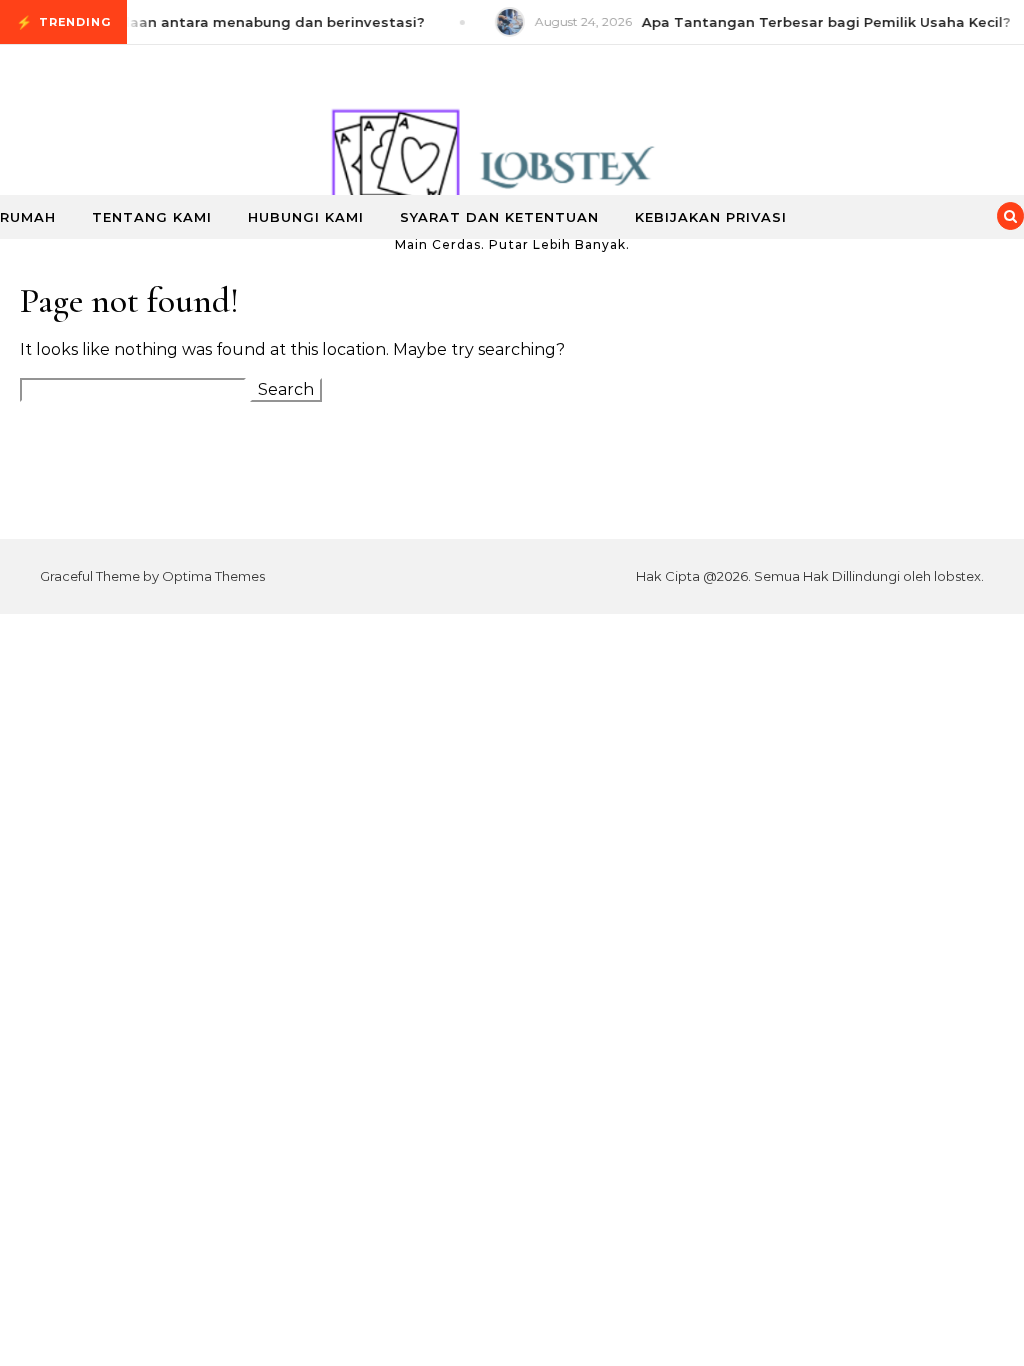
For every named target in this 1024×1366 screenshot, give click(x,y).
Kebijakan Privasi (711, 217)
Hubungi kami (306, 217)
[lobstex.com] (512, 139)
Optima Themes (213, 576)
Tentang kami (152, 217)
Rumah (28, 217)
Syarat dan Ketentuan (499, 217)
